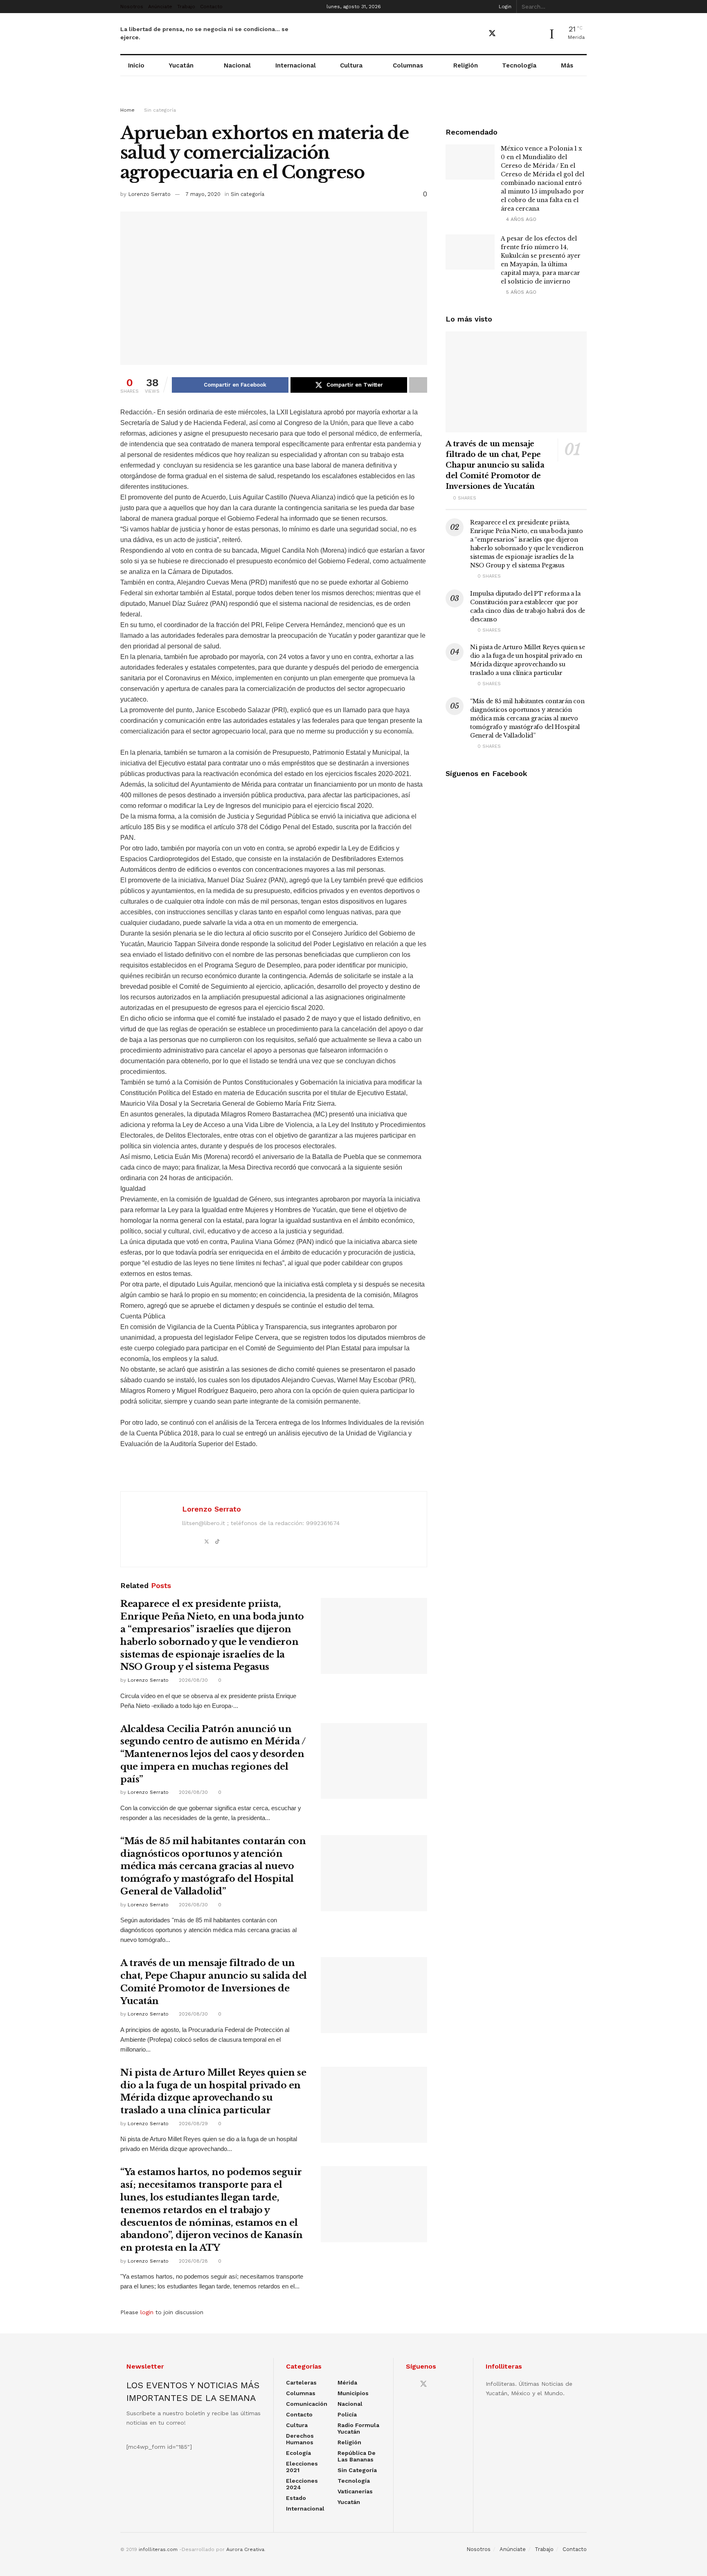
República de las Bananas (357, 2456)
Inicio (136, 65)
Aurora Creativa (245, 2549)
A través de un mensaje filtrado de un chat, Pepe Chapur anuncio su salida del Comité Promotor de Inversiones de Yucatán (495, 465)
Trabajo (186, 7)
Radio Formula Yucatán (358, 2428)
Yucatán (181, 65)
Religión (466, 65)
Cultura (351, 65)
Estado (296, 2498)
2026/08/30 (193, 1680)
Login (504, 7)
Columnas (408, 65)
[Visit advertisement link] (353, 99)
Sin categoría (160, 110)
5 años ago (520, 292)
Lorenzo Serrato (149, 194)
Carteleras (301, 2383)
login (147, 2312)
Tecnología (519, 65)
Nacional (237, 65)
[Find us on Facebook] (477, 34)
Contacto (211, 7)
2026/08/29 (193, 2124)
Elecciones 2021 (302, 2467)
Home (127, 110)
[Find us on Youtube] (507, 34)
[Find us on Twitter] (492, 34)
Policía (347, 2414)
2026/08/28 (193, 2261)
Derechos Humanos (300, 2439)
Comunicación (307, 2404)
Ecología (298, 2453)
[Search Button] (582, 7)
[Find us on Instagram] (521, 34)
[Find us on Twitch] (535, 34)
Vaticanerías (355, 2491)
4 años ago (520, 219)
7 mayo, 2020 (203, 194)
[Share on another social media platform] (418, 385)
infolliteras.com (158, 2549)
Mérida (347, 2383)
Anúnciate (160, 7)
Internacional (296, 65)
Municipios (353, 2393)
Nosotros (132, 7)
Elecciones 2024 (302, 2484)
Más (567, 65)
